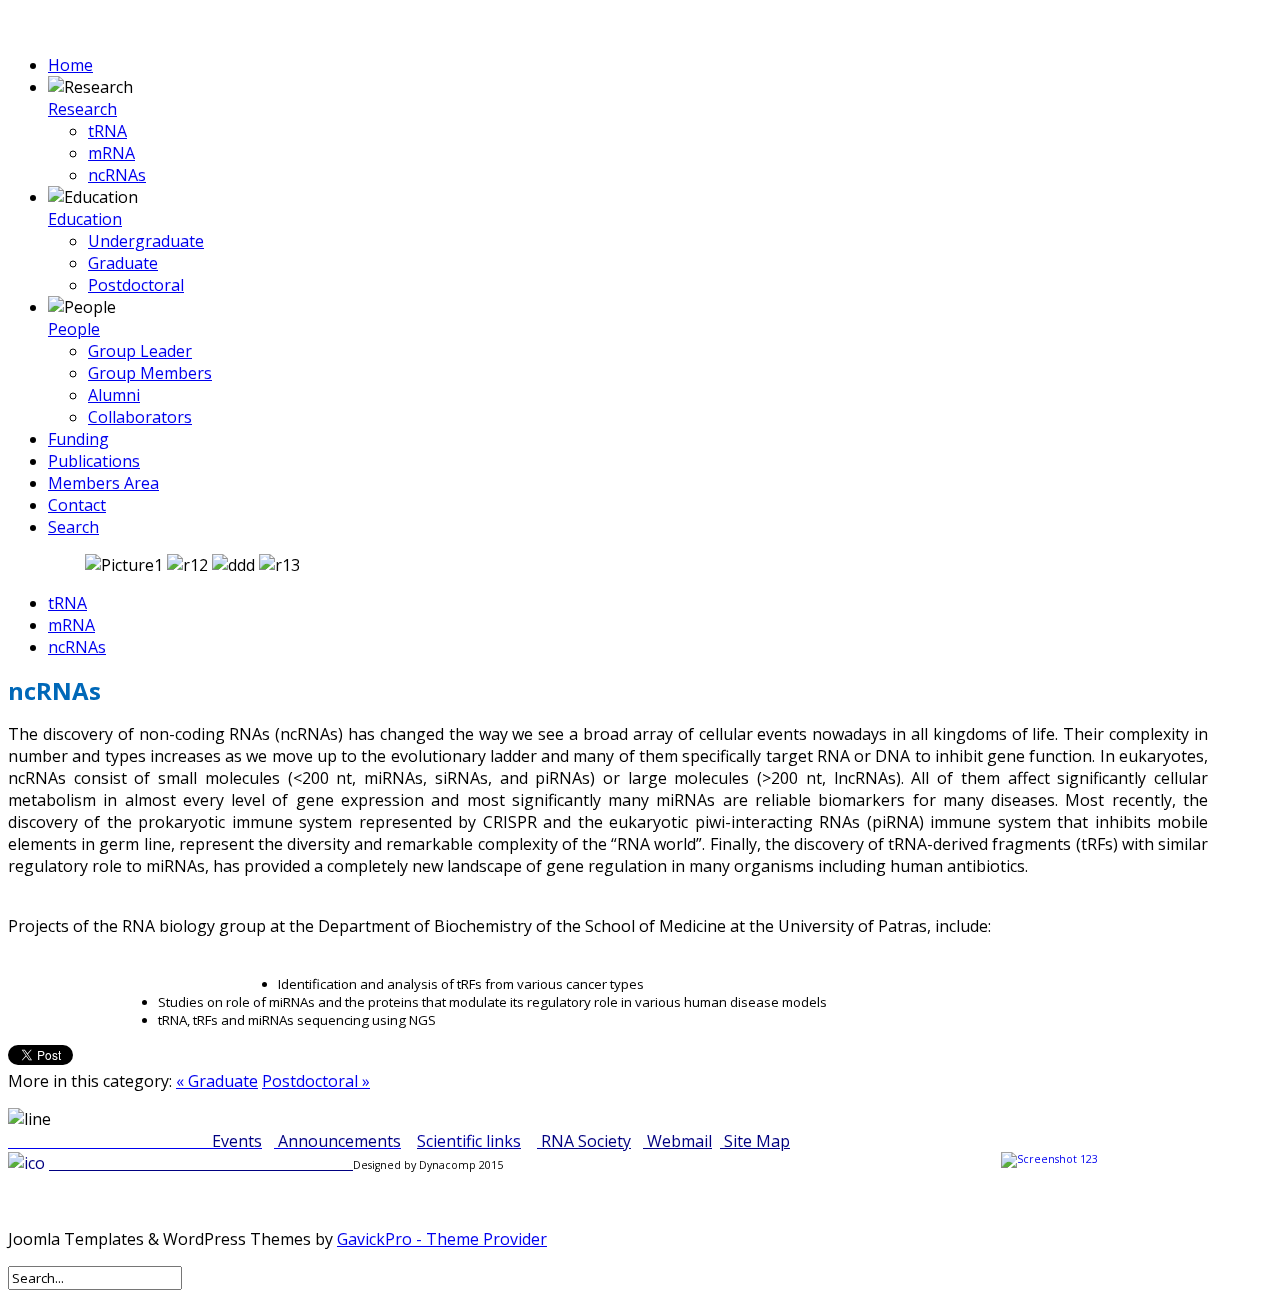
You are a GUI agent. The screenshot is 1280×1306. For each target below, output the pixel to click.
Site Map (757, 1141)
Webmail (679, 1141)
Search (73, 527)
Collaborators (140, 417)
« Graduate (217, 1081)
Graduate (123, 263)
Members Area (103, 483)
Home (70, 65)
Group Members (150, 373)
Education (85, 219)
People (74, 329)
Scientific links (469, 1141)
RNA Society (586, 1141)
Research (82, 109)
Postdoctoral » (316, 1081)
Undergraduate (146, 241)
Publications (94, 461)
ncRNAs (117, 175)
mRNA (111, 153)
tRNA (107, 131)
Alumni (114, 395)
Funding (78, 439)
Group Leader (140, 351)
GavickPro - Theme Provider (442, 1239)
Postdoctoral (136, 285)
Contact (77, 505)
